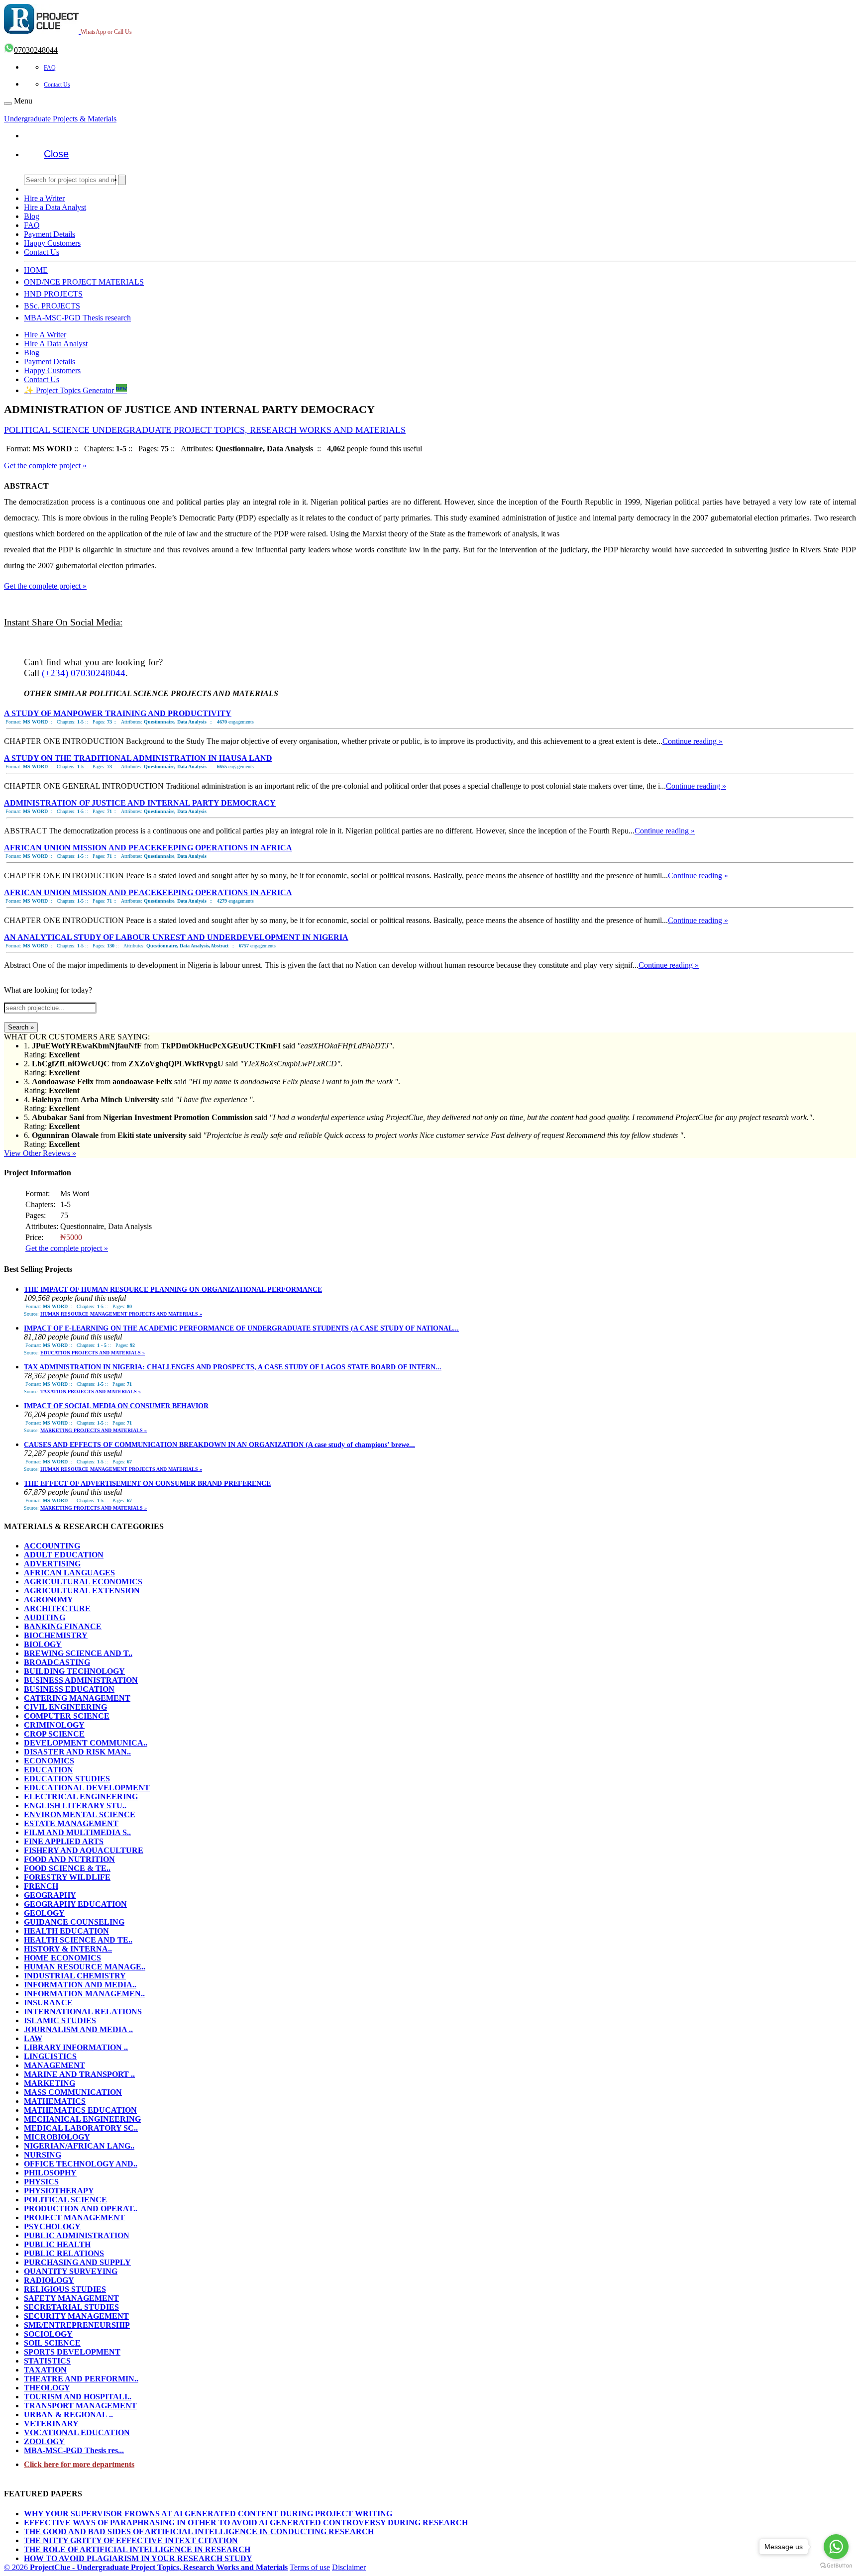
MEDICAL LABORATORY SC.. (81, 2128)
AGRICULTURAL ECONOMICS (83, 1582)
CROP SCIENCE (54, 1734)
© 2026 (146, 2567)
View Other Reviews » (40, 1153)
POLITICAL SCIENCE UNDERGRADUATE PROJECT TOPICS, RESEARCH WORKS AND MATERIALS (205, 430)
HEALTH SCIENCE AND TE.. (78, 1940)
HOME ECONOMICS (62, 1958)
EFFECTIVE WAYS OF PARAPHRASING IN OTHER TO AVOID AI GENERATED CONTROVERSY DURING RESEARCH (246, 2523)
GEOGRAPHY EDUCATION (75, 1904)
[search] (122, 180)
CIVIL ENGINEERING (65, 1707)
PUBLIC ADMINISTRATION (77, 2235)
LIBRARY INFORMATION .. (76, 2047)
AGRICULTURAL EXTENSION (82, 1591)
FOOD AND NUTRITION (69, 1859)
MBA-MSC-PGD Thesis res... (74, 2450)
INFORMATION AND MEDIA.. (80, 1985)
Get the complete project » (45, 465)
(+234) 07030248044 (84, 673)
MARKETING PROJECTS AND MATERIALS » (94, 1430)
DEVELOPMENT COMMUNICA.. (86, 1743)
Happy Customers (52, 243)
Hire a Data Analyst (55, 207)
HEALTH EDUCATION (66, 1931)
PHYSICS (41, 2182)
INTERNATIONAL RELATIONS (83, 2011)
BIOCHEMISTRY (56, 1635)
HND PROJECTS (53, 294)
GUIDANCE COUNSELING (74, 1922)
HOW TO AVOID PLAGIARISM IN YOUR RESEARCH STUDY (138, 2558)
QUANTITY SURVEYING (71, 2271)
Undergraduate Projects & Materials (60, 119)
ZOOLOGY (44, 2441)
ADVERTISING (52, 1564)
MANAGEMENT (54, 2065)
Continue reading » (693, 741)
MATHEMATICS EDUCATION (80, 2110)
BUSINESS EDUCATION (69, 1689)
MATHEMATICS (55, 2101)
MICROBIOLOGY (57, 2137)
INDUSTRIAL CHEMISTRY (75, 1976)
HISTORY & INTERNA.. (68, 1949)
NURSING (43, 2155)
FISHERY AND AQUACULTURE (84, 1850)
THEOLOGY (47, 2388)
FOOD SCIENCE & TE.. (67, 1868)
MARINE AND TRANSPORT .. (79, 2074)
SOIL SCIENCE (52, 2343)
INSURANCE (48, 2003)
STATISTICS (47, 2361)
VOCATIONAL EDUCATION (77, 2432)
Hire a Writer (44, 198)
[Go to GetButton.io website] (836, 2566)
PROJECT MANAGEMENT (74, 2217)
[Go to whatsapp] (836, 2547)
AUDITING (45, 1617)
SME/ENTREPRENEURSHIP (77, 2325)
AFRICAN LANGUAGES (69, 1573)
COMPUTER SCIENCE (67, 1716)
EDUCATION (49, 1770)
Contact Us (57, 85)
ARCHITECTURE (57, 1608)
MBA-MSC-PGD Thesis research (77, 318)
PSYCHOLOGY (52, 2226)
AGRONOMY (49, 1599)
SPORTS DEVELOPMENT (72, 2352)
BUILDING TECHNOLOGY (74, 1671)
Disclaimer (349, 2567)
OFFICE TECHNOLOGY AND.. (81, 2164)
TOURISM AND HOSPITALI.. (78, 2397)
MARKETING (50, 2083)
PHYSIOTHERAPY (59, 2191)
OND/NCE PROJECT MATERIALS (84, 282)
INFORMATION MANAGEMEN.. (84, 1994)
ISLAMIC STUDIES (60, 2020)
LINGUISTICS (50, 2056)
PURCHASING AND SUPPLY (77, 2262)
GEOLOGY (44, 1913)
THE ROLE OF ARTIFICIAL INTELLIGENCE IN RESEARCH (137, 2549)
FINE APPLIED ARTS (64, 1841)
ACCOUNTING (52, 1546)
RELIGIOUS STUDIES (65, 2289)
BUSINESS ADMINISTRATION (81, 1680)
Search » (21, 1027)
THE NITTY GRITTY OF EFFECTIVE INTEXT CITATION (131, 2540)
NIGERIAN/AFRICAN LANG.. (79, 2146)
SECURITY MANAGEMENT (76, 2316)
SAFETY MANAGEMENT (71, 2298)
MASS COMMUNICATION (73, 2092)
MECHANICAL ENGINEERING (82, 2119)
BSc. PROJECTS (52, 306)
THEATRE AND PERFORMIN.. (81, 2379)
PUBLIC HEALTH (57, 2244)
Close (56, 154)
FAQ (50, 68)
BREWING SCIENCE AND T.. (78, 1653)
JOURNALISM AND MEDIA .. (78, 2029)
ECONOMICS (49, 1761)
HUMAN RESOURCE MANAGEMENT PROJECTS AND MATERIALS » (121, 1314)
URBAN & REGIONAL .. (68, 2415)
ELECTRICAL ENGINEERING (81, 1797)
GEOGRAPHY (50, 1895)
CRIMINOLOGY (54, 1725)
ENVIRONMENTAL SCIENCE (80, 1814)
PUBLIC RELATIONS (64, 2253)
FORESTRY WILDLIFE (67, 1877)
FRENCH (41, 1886)
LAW (33, 2038)
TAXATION (45, 2370)
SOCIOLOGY (48, 2334)
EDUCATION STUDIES (67, 1779)
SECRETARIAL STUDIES (71, 2307)
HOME (36, 270)
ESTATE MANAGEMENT (71, 1823)
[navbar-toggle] (8, 103)
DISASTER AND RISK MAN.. (77, 1752)
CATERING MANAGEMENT (77, 1698)
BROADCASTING (57, 1662)
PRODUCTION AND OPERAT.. (81, 2209)
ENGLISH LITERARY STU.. (75, 1805)
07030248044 (36, 50)
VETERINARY (51, 2423)
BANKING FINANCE (63, 1626)
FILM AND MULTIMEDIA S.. (77, 1832)
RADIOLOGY (49, 2280)
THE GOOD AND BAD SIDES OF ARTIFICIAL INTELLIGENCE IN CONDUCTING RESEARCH (199, 2531)
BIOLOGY (43, 1644)
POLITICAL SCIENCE (65, 2200)
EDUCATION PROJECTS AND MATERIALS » (93, 1353)
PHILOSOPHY (50, 2173)
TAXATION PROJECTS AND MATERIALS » (91, 1391)
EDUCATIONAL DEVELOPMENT (87, 1788)
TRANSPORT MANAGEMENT (80, 2406)
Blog (32, 216)
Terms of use (310, 2567)
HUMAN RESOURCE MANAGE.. (85, 1967)
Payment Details (50, 234)
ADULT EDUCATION (64, 1555)
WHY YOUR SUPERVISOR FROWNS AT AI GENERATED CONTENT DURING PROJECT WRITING (208, 2514)
